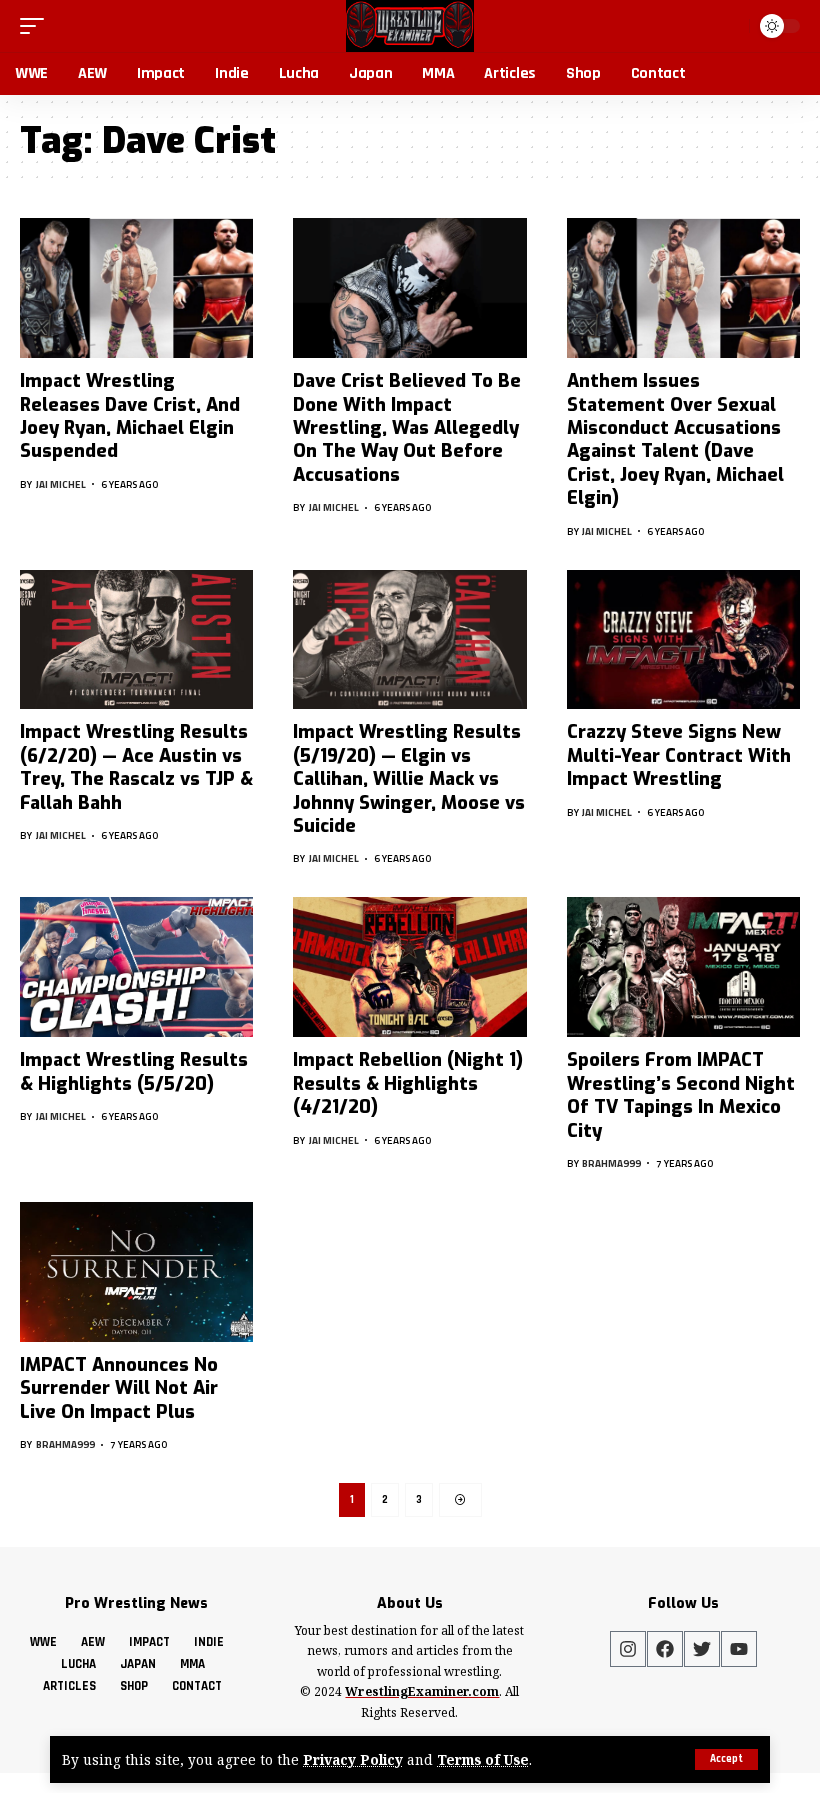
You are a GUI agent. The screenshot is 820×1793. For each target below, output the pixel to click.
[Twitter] (702, 1649)
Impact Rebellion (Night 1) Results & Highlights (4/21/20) (408, 1083)
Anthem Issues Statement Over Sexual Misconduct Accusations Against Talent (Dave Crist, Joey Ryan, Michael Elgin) (675, 439)
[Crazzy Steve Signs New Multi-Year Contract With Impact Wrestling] (683, 640)
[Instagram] (628, 1649)
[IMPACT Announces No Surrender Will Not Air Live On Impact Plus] (136, 1272)
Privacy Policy (353, 1759)
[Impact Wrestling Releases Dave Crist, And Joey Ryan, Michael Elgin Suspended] (136, 288)
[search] (730, 26)
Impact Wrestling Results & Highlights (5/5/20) (134, 1071)
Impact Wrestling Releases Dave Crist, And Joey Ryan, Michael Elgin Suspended (130, 416)
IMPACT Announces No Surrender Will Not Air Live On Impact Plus (119, 1388)
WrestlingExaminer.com (422, 1691)
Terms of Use (483, 1759)
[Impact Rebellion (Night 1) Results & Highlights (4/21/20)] (409, 967)
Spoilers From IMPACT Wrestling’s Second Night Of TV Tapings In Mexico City (681, 1095)
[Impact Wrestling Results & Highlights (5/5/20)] (136, 967)
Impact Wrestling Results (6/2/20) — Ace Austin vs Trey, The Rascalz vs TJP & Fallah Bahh (136, 767)
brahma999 (611, 1163)
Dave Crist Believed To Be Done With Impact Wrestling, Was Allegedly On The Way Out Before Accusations (407, 428)
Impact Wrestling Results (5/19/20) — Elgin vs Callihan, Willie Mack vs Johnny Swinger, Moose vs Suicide (409, 779)
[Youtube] (739, 1649)
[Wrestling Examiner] (409, 26)
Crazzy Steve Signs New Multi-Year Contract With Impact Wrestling (679, 755)
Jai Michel (61, 484)
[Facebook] (665, 1649)
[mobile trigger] (37, 26)
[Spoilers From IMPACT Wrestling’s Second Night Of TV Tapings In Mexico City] (683, 967)
